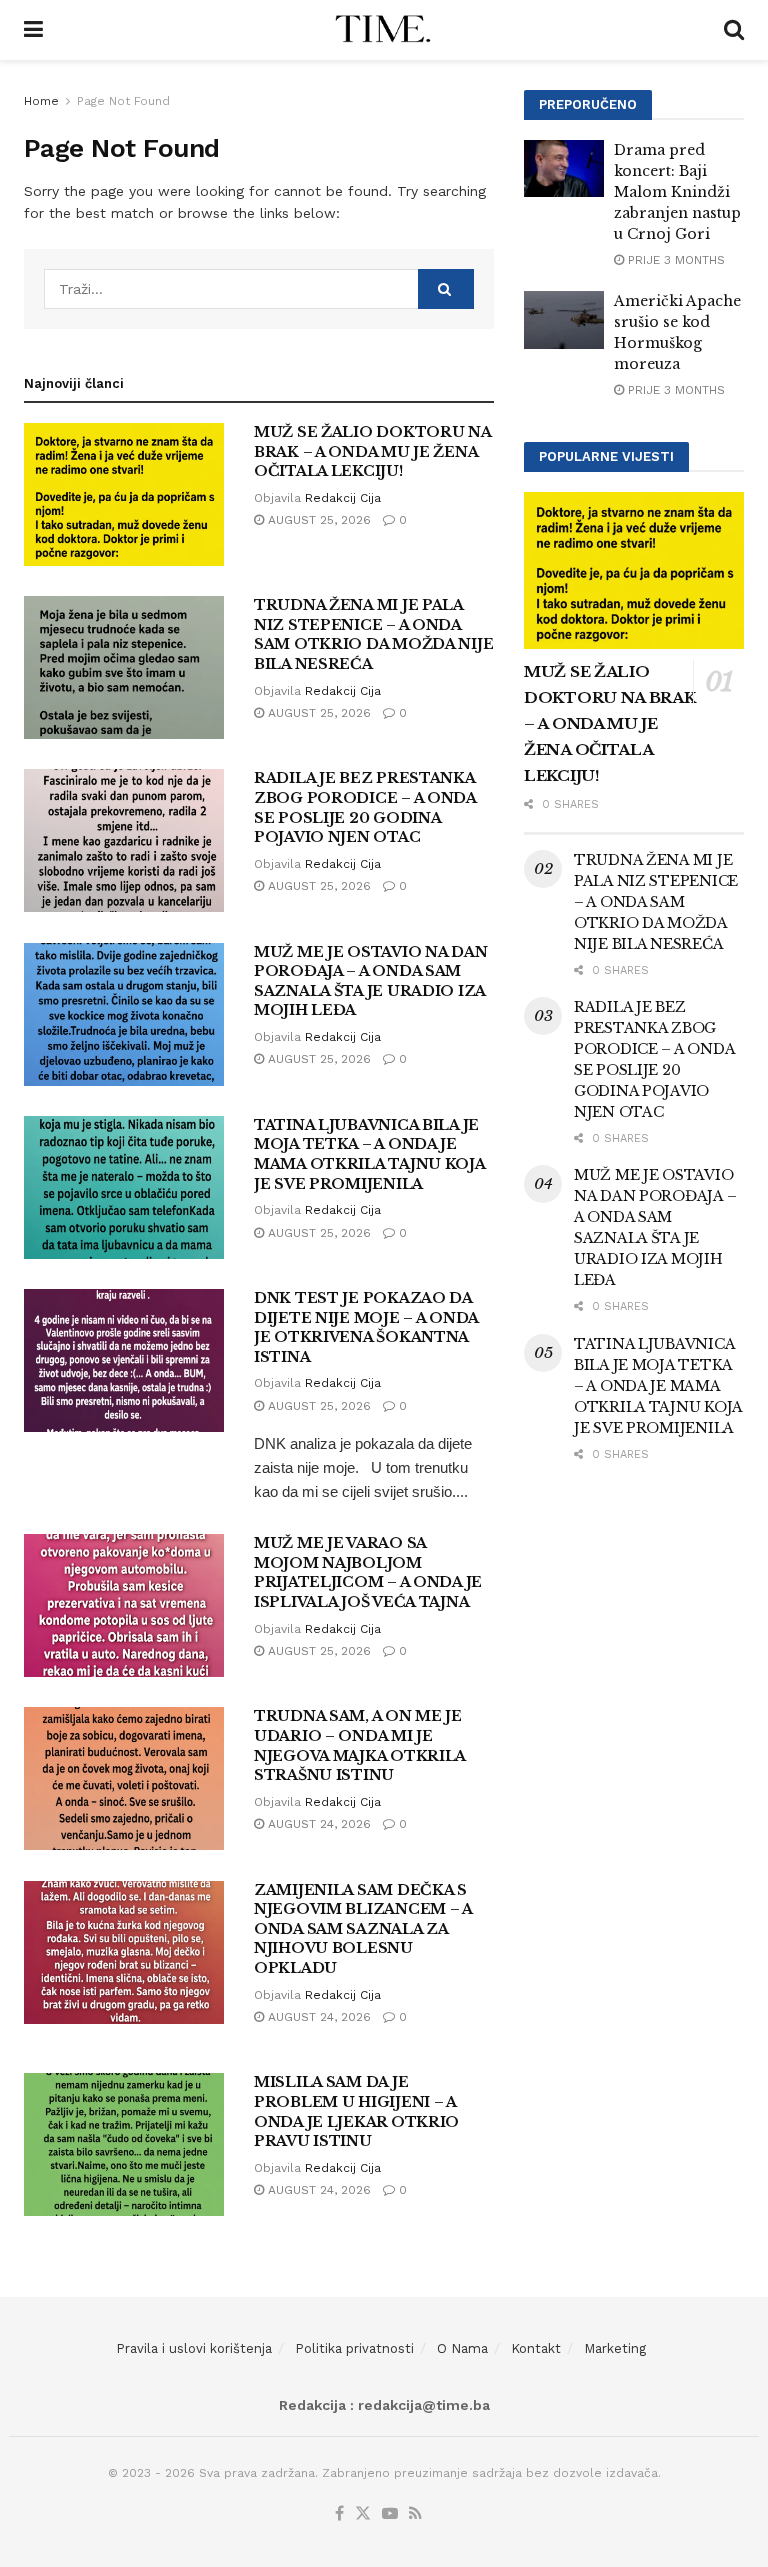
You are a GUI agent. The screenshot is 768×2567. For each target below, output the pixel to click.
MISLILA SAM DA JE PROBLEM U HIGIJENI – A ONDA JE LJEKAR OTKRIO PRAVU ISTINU (356, 2111)
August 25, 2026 (317, 520)
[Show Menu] (33, 30)
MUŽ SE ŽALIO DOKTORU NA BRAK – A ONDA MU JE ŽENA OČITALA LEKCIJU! (372, 451)
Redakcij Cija (343, 498)
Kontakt (536, 2348)
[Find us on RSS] (415, 2514)
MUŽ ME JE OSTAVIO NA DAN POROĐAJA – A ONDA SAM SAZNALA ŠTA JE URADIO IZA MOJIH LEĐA (370, 981)
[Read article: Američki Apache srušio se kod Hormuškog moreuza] (564, 319)
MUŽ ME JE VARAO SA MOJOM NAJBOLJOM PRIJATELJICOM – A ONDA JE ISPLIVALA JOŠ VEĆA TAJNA (368, 1572)
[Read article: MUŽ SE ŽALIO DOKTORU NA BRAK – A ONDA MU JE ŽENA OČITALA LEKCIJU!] (124, 494)
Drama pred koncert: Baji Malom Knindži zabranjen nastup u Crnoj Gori (677, 192)
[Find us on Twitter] (363, 2514)
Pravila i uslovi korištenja (194, 2348)
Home (41, 101)
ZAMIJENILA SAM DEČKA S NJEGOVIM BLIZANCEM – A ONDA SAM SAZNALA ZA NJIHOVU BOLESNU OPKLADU (363, 1929)
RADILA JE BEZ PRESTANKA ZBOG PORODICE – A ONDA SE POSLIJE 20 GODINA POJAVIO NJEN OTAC (365, 807)
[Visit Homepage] (383, 30)
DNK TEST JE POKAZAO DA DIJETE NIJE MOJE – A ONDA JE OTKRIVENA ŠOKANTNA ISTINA (366, 1327)
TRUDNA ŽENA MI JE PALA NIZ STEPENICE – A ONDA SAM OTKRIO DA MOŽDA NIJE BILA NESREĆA (373, 634)
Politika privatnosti (354, 2348)
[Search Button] (734, 30)
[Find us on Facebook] (339, 2514)
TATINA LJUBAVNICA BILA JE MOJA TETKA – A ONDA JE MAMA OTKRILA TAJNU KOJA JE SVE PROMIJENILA (369, 1154)
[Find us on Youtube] (390, 2514)
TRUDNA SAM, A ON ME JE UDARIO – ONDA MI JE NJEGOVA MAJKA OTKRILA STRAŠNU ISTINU (359, 1745)
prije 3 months (674, 260)
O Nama (462, 2348)
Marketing (615, 2348)
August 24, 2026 (317, 1824)
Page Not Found (123, 101)
